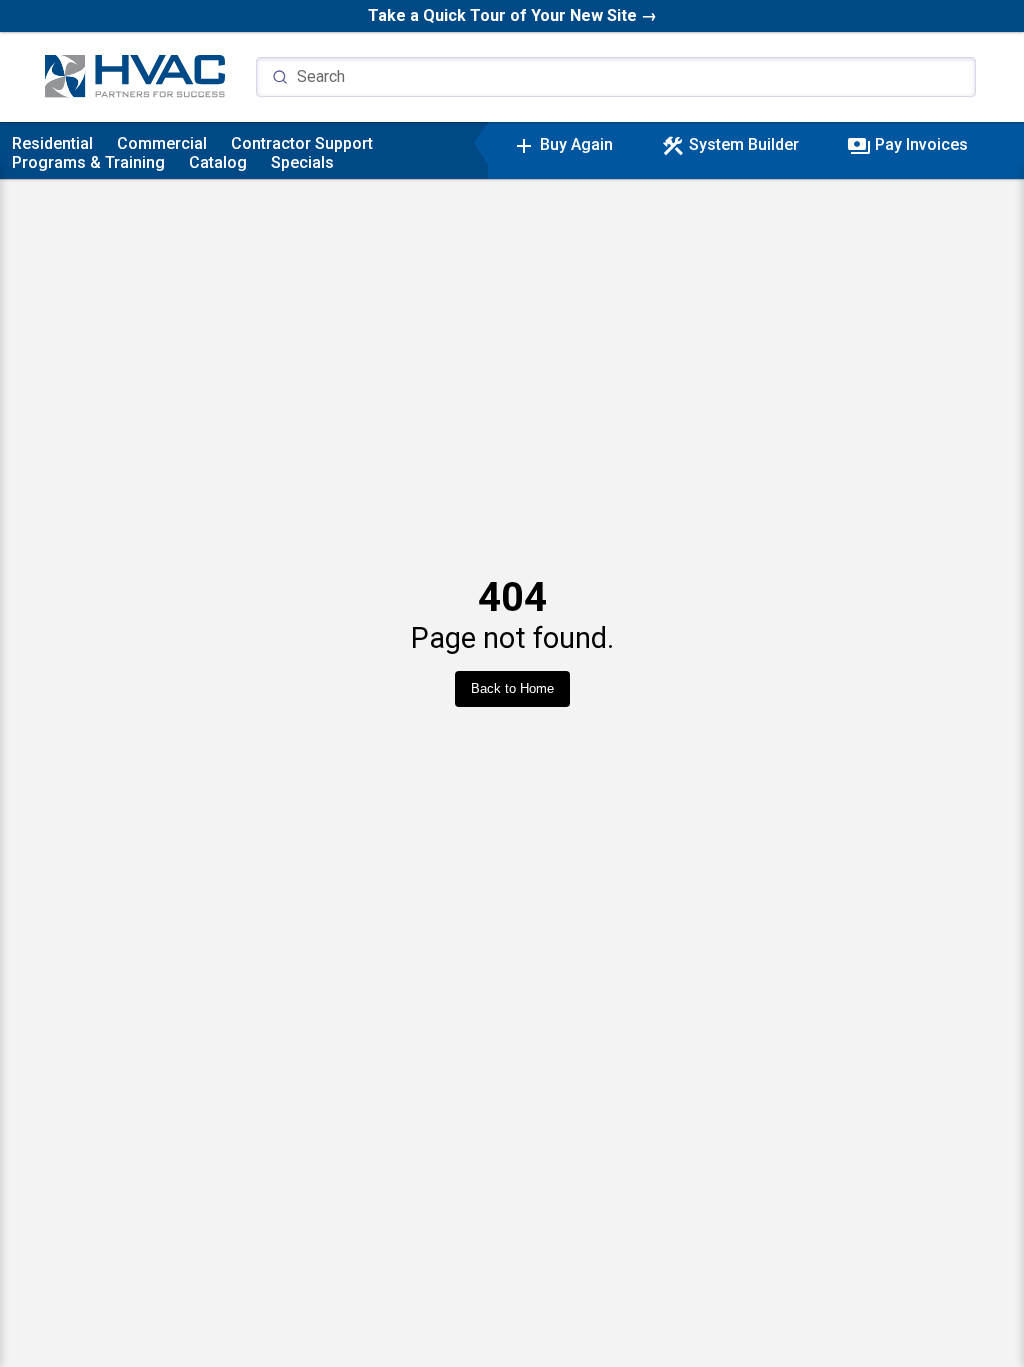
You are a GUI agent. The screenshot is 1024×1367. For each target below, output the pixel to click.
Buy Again (562, 144)
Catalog (218, 162)
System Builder (730, 144)
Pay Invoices (907, 144)
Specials (302, 162)
